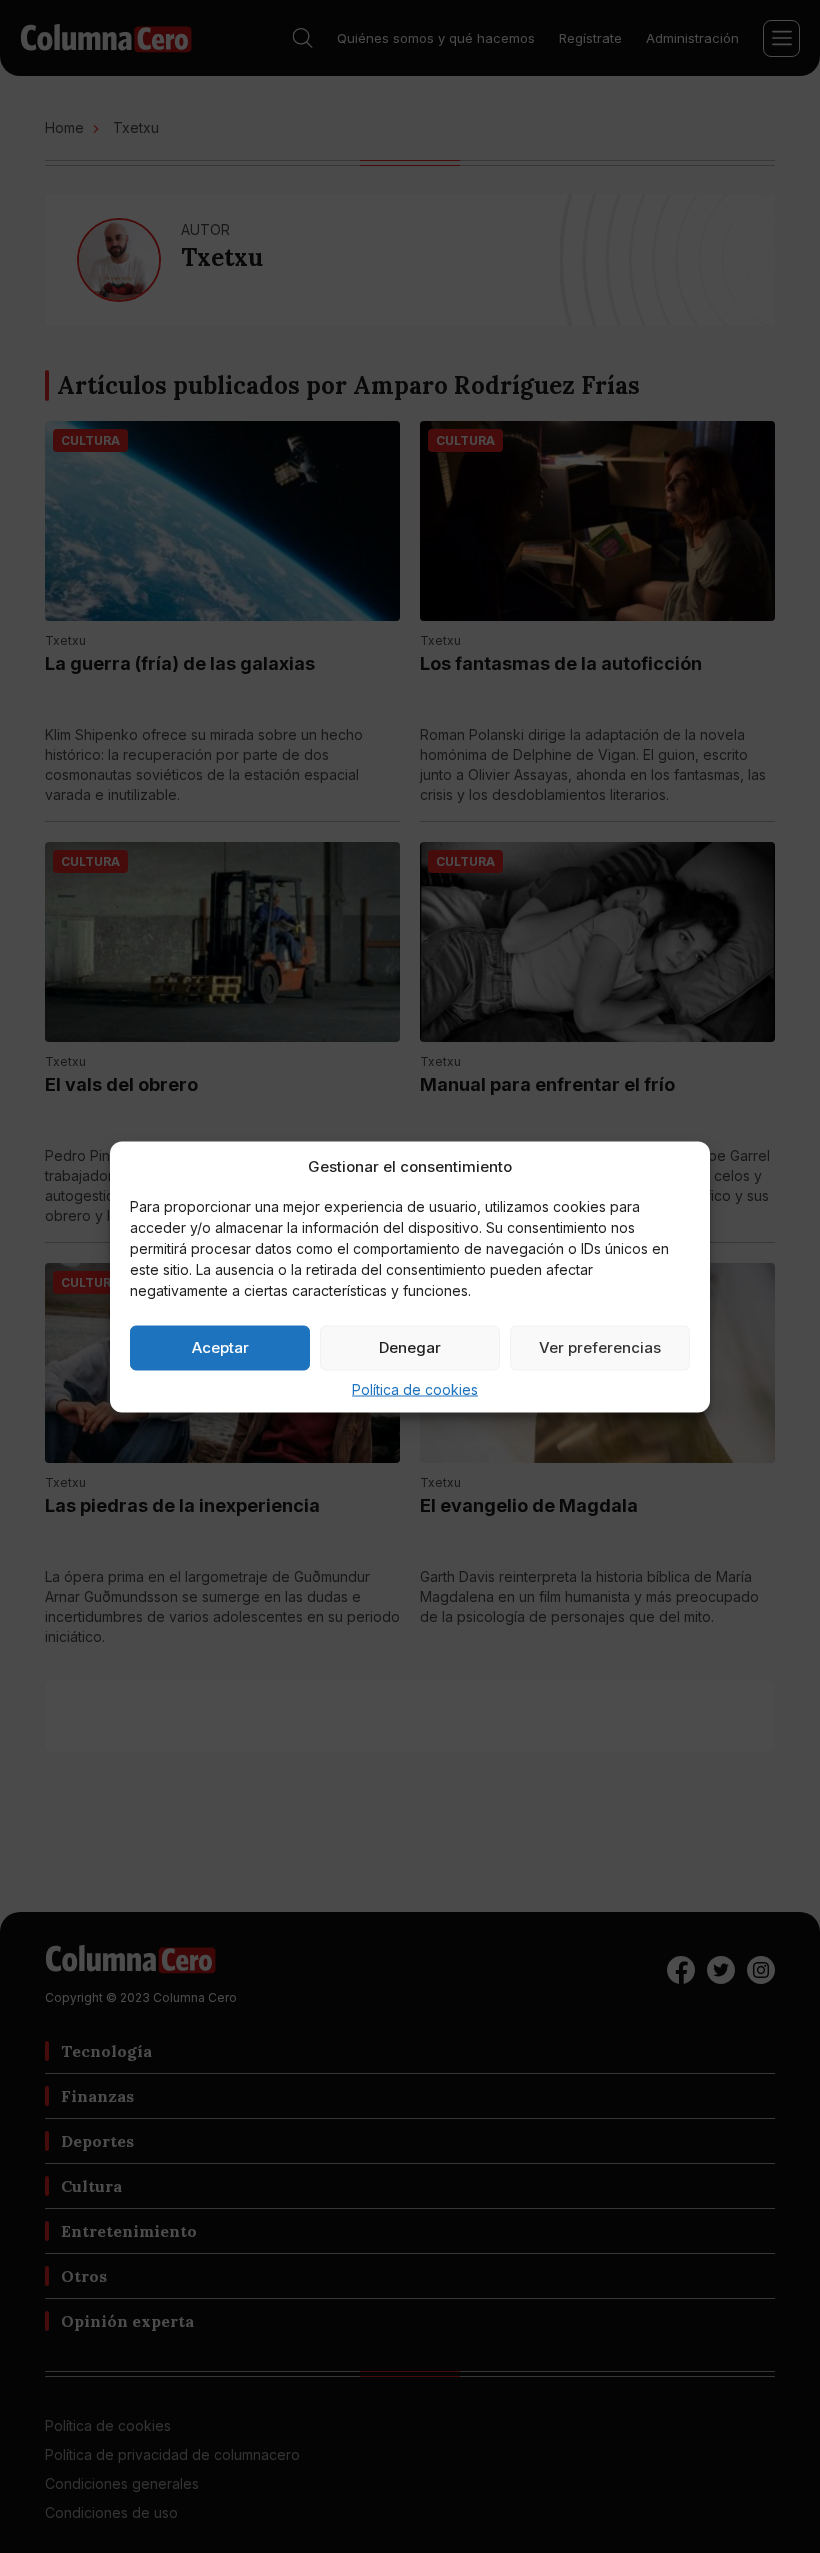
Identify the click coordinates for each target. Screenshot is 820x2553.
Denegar (410, 1347)
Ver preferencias (600, 1347)
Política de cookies (415, 1388)
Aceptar (220, 1347)
